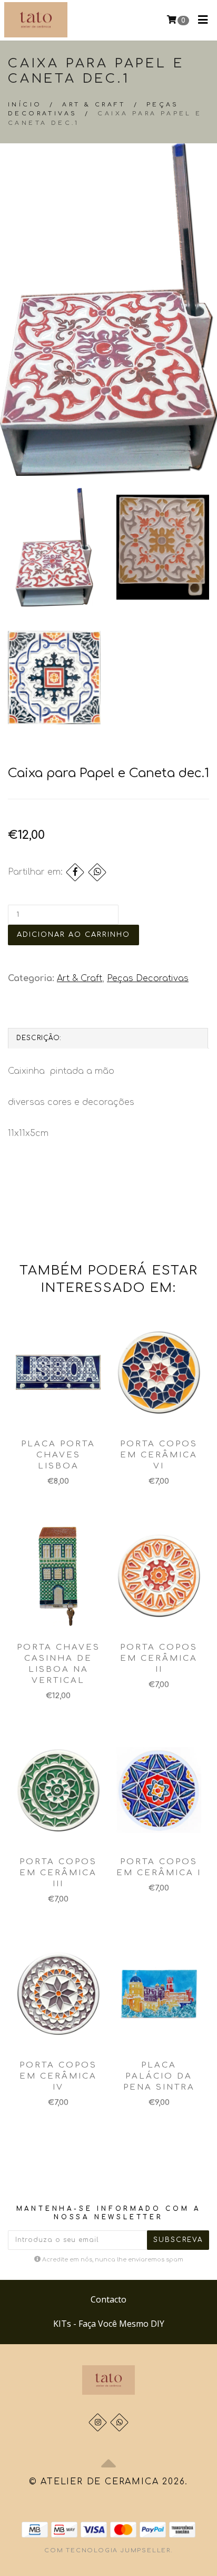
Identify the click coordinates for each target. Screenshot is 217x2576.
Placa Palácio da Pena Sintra (159, 2076)
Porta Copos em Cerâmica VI (159, 1455)
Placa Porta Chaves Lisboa (58, 1455)
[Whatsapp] (119, 2422)
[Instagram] (98, 2422)
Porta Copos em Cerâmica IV (58, 2076)
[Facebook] (75, 872)
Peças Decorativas (148, 978)
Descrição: (39, 1038)
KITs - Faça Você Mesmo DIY (109, 2324)
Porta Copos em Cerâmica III (58, 1873)
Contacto (108, 2299)
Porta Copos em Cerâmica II (159, 1658)
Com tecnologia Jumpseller (107, 2550)
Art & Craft (94, 105)
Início (25, 105)
